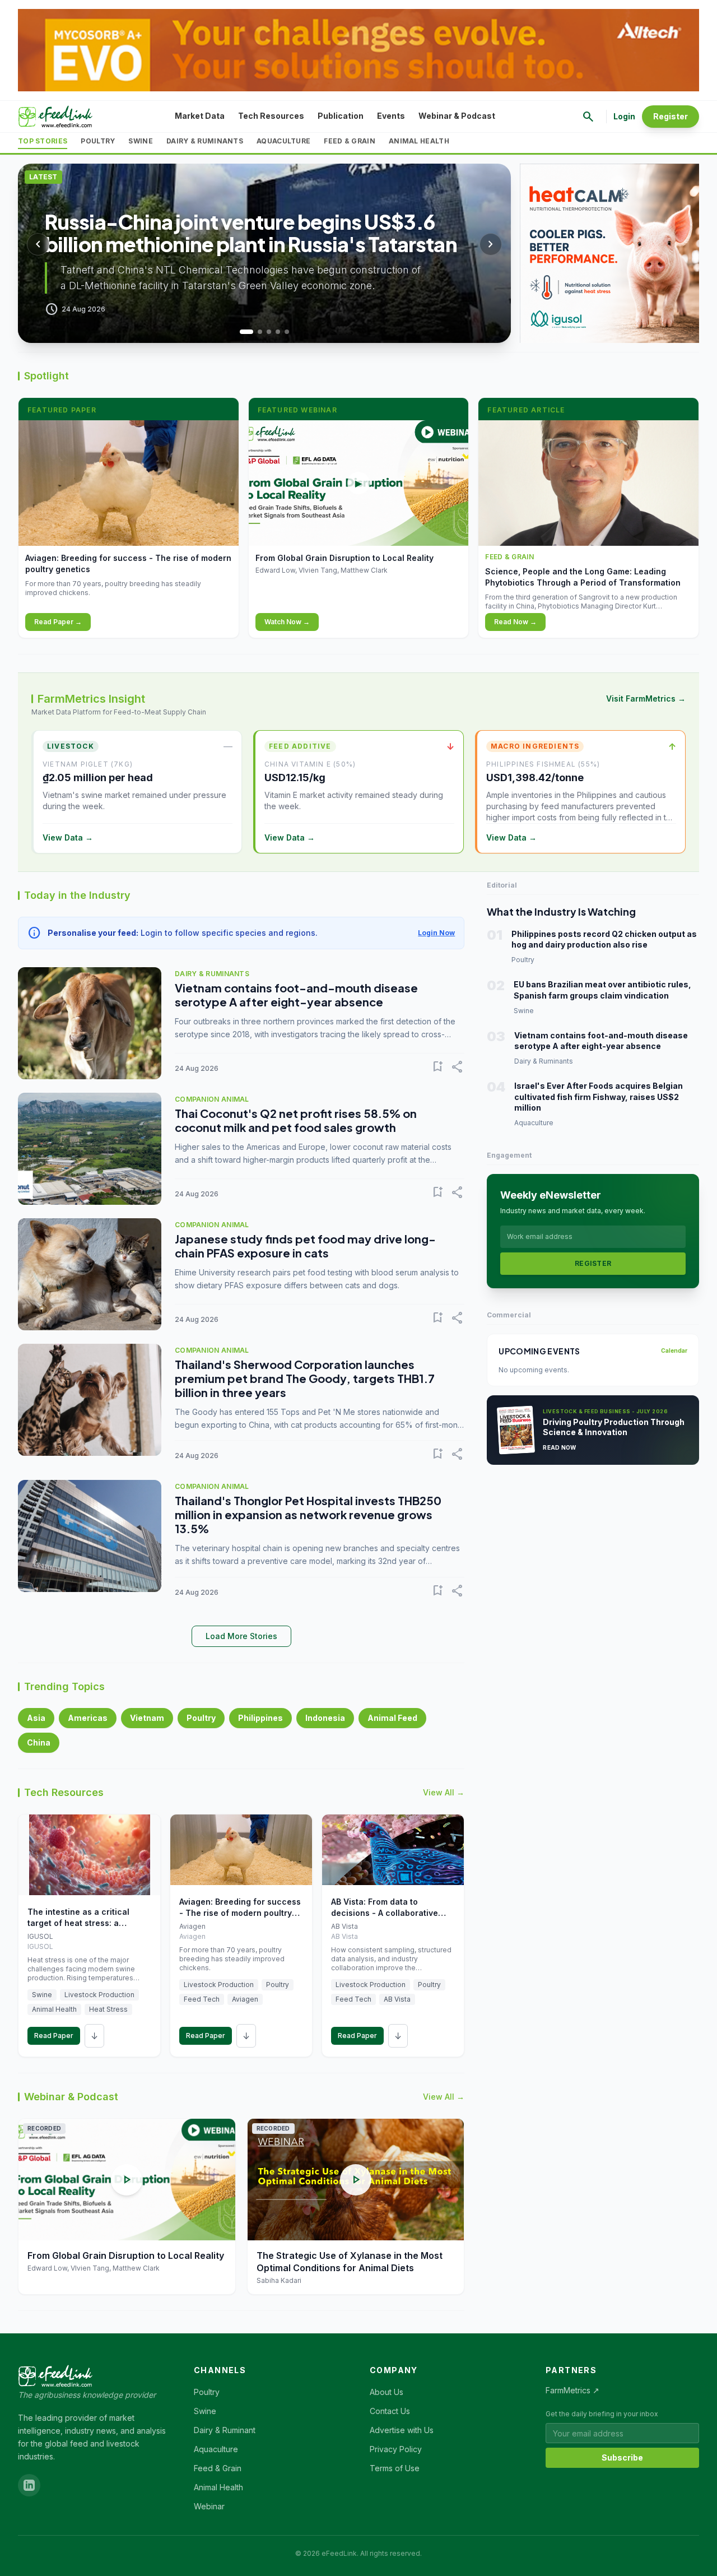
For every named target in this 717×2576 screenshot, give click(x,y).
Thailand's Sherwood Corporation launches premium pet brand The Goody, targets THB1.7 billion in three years (305, 1378)
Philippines (260, 1718)
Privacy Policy (396, 2449)
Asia (36, 1718)
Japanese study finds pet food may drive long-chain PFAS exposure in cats (305, 1246)
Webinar (209, 2506)
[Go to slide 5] (287, 332)
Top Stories (43, 141)
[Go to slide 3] (269, 332)
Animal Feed (392, 1718)
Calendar (674, 1350)
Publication (341, 116)
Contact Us (390, 2411)
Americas (88, 1718)
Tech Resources (271, 116)
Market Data (200, 116)
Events (391, 116)
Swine (141, 141)
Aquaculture (283, 141)
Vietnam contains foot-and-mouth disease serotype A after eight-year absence (296, 995)
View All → (444, 1792)
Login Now (436, 933)
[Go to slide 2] (255, 332)
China (39, 1742)
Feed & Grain (350, 141)
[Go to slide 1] (242, 332)
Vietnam (147, 1718)
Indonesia (325, 1718)
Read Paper (54, 2036)
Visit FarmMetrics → (646, 698)
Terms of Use (395, 2468)
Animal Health (419, 141)
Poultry (98, 141)
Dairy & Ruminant (225, 2430)
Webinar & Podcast (457, 116)
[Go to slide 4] (278, 332)
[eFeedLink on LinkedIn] (29, 2485)
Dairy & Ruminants (205, 141)
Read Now (559, 1447)
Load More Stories (241, 1636)
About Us (387, 2392)
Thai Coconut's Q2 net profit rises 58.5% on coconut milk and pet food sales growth (296, 1120)
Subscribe (622, 2457)
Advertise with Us (402, 2430)
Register (671, 116)
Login (624, 116)
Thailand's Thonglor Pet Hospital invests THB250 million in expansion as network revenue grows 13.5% (308, 1514)
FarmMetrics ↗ (572, 2390)
